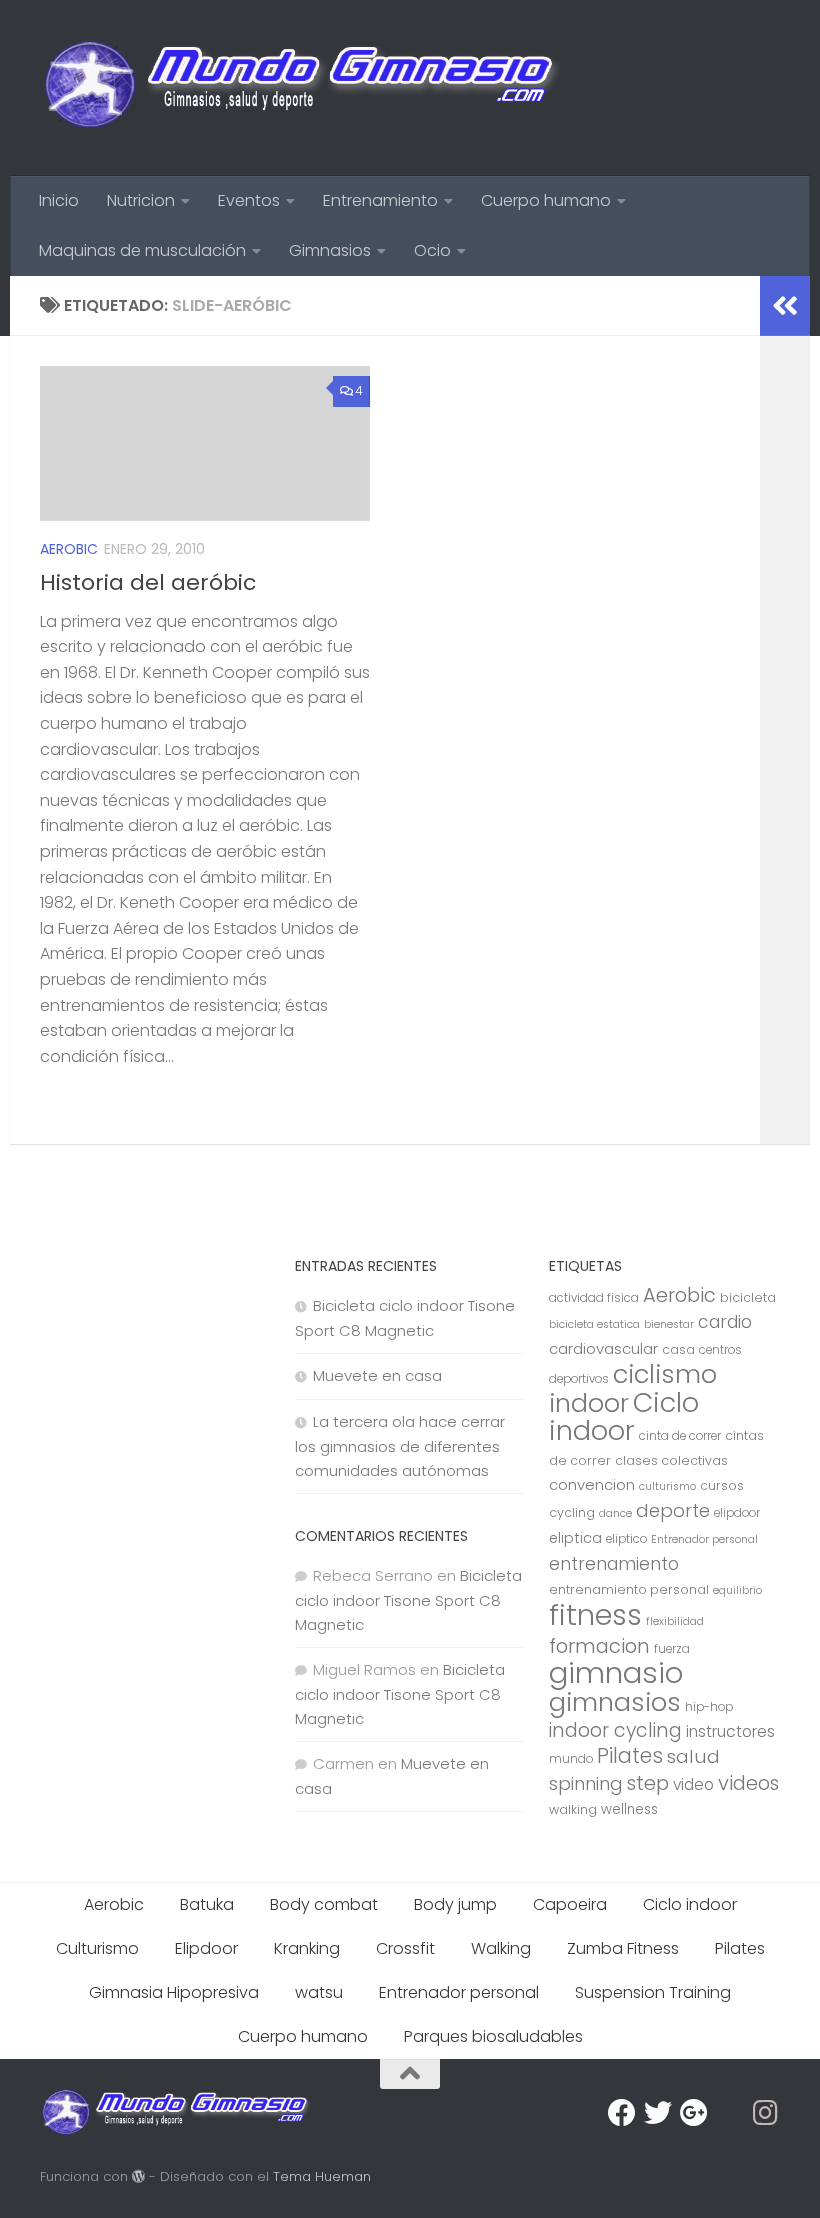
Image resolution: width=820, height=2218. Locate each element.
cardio (725, 1322)
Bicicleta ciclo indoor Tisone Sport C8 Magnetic (408, 1600)
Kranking (307, 1948)
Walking (501, 1948)
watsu (319, 1992)
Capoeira (570, 1904)
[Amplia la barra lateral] (785, 306)
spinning (586, 1783)
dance (615, 1513)
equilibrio (737, 1590)
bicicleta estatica (594, 1324)
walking (573, 1809)
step (648, 1783)
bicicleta (748, 1297)
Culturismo (97, 1948)
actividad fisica (594, 1298)
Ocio (432, 250)
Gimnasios (330, 250)
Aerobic (69, 549)
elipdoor (737, 1513)
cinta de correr (680, 1436)
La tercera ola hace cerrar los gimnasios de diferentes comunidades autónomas (400, 1446)
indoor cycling (615, 1730)
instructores (730, 1731)
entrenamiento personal (629, 1589)
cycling (572, 1512)
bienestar (669, 1324)
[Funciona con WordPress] (138, 2176)
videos (748, 1783)
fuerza (672, 1649)
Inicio (59, 200)
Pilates (630, 1755)
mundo (571, 1759)
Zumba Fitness (623, 1948)
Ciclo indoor (624, 1416)
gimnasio (616, 1672)
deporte (673, 1510)
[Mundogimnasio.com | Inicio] (302, 88)
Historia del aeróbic (148, 582)
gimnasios (615, 1702)
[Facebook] (622, 2113)
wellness (629, 1809)
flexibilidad (675, 1621)
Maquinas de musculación (142, 250)
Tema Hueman (322, 2176)
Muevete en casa (377, 1375)
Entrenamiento (380, 200)
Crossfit (405, 1948)
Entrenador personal (704, 1539)
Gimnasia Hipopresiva (174, 1992)
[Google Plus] (694, 2113)
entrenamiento (614, 1564)
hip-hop (709, 1707)
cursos (722, 1485)
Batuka (207, 1904)
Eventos (249, 200)
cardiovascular (603, 1348)
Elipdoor (206, 1948)
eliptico (626, 1539)
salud (693, 1756)
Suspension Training (653, 1992)
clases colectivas (671, 1460)
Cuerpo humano (546, 200)
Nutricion (141, 200)
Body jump (455, 1904)
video (693, 1784)
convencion (592, 1484)
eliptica (575, 1538)
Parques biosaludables (493, 2036)
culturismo (667, 1486)
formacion (599, 1646)
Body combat (324, 1904)
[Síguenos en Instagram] (766, 2113)
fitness (595, 1614)
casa (678, 1349)
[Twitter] (658, 2113)
